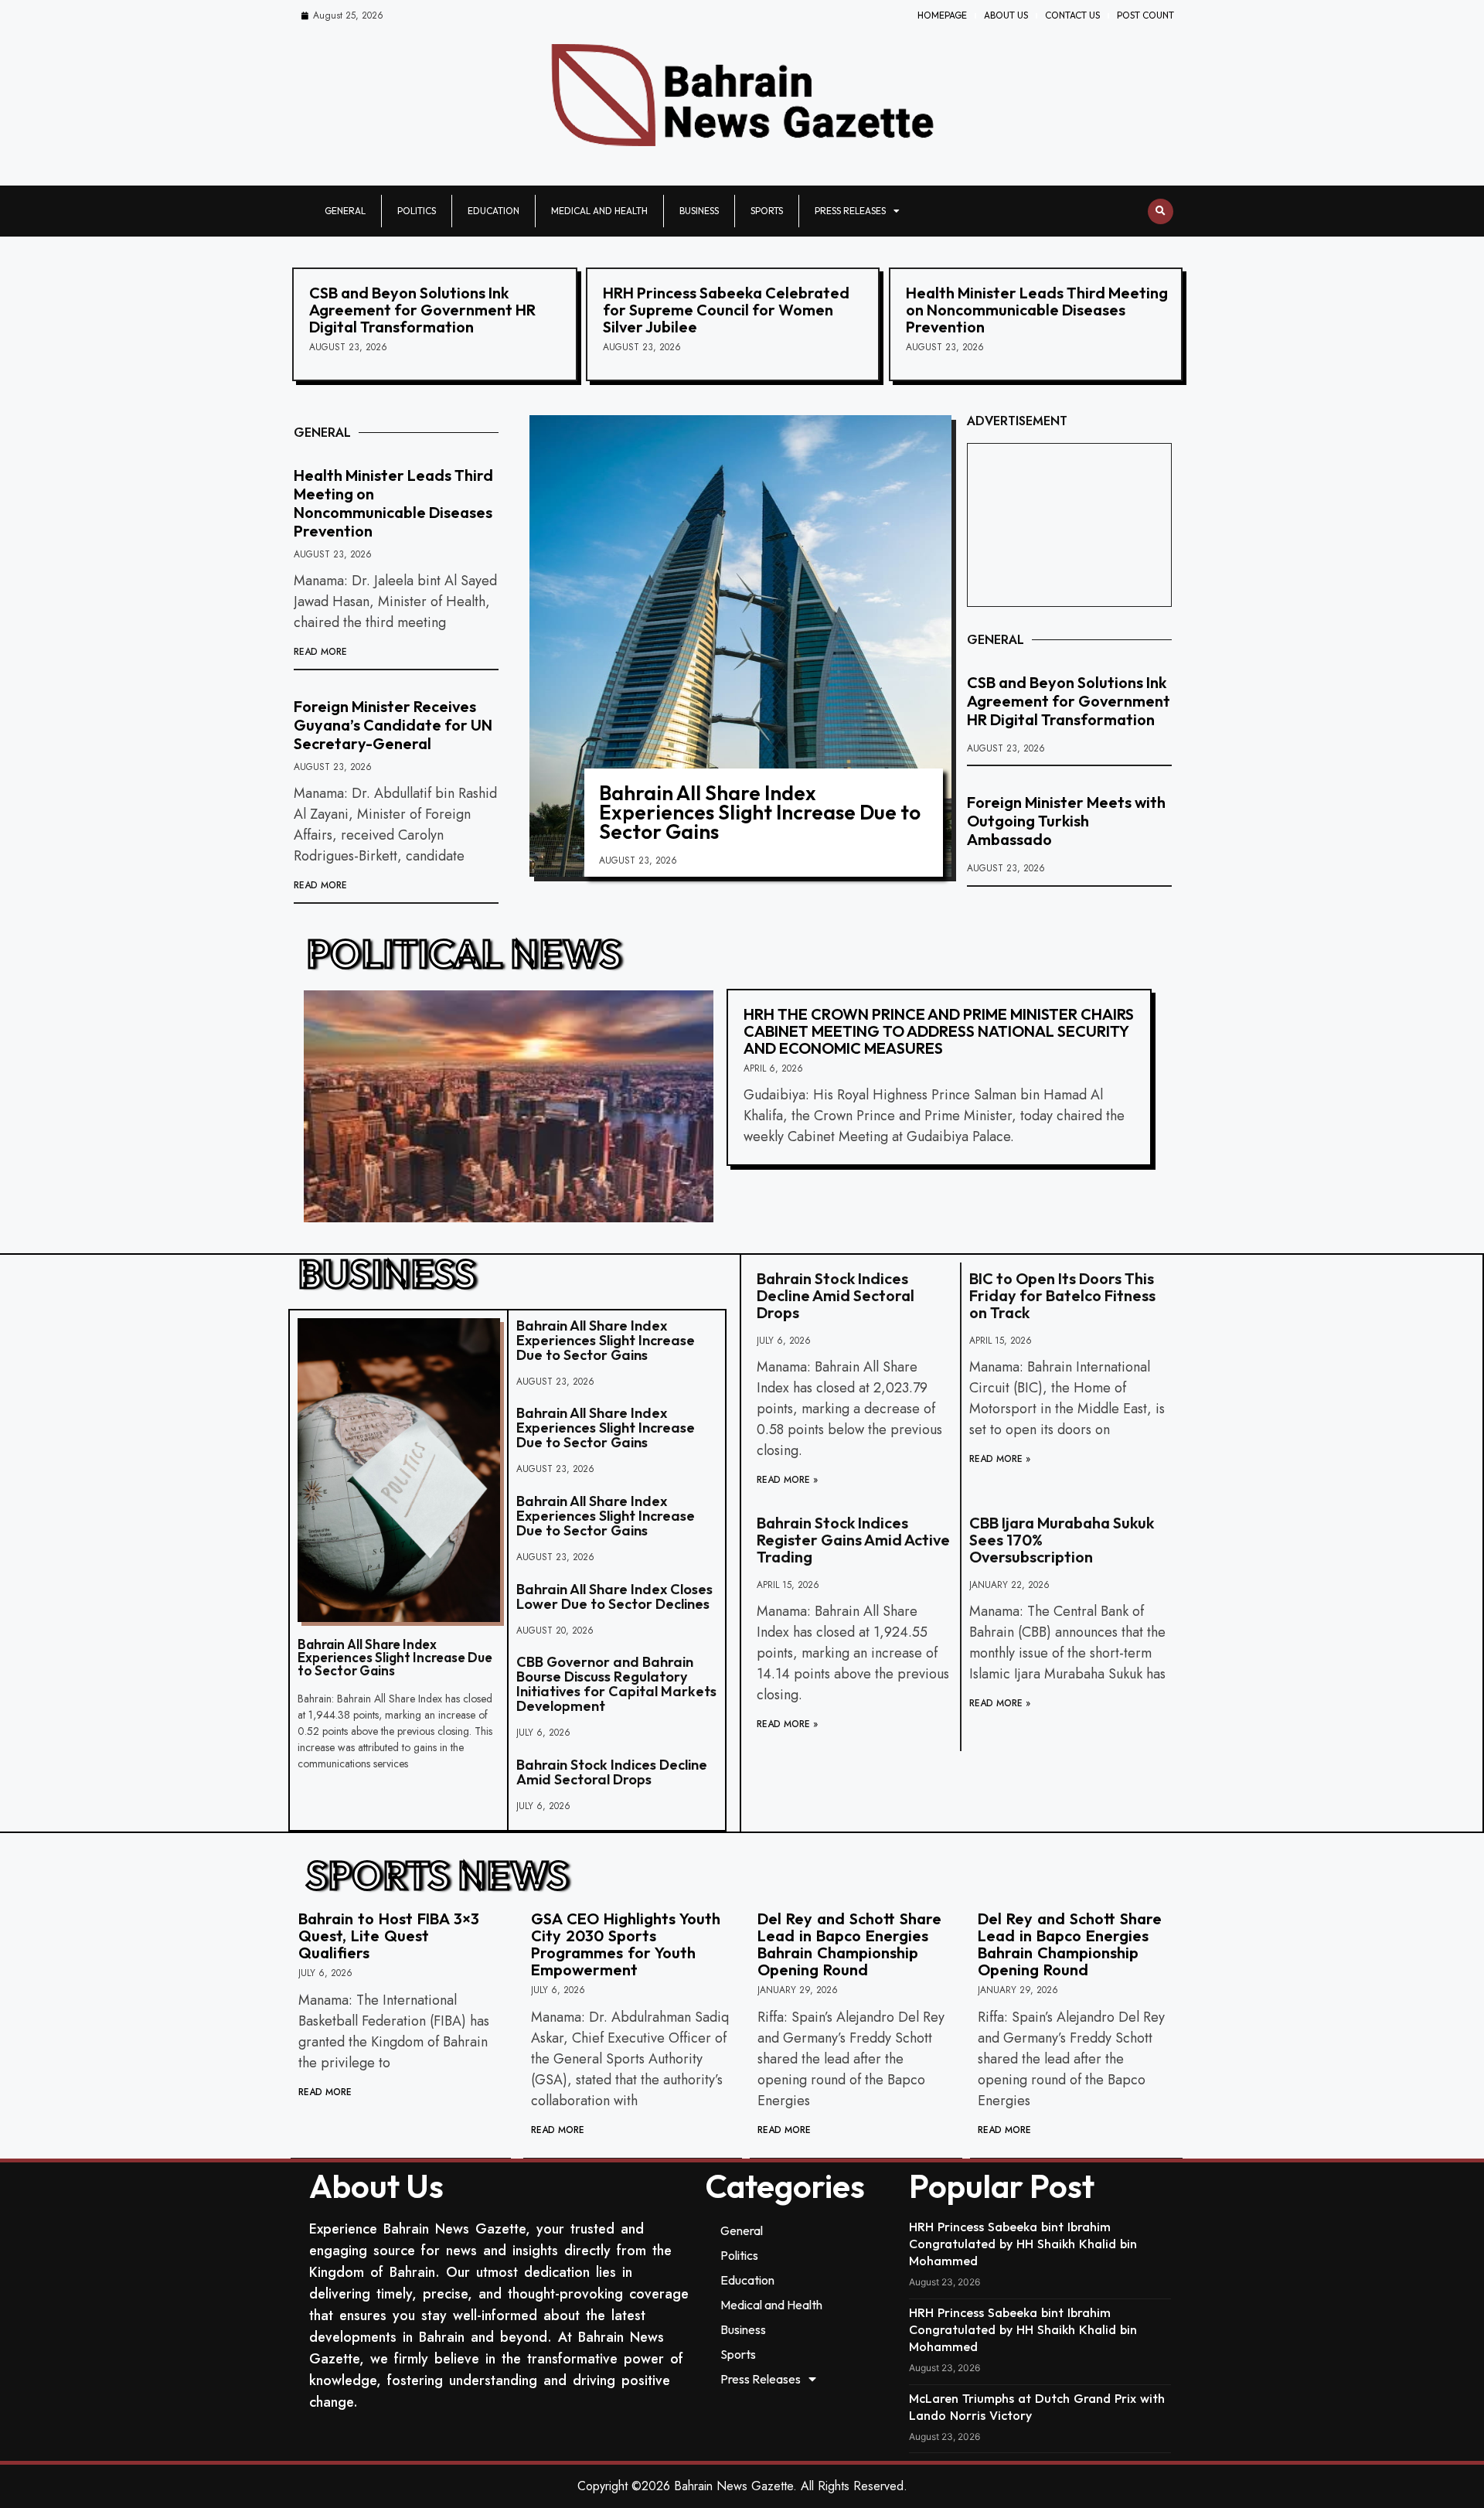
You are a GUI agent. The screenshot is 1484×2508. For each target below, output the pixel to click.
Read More (320, 652)
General (345, 211)
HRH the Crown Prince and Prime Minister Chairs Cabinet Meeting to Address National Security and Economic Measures (939, 1031)
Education (494, 211)
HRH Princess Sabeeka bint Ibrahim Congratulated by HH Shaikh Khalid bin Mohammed (1023, 2244)
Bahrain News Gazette (733, 2486)
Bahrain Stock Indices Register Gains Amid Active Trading (853, 1540)
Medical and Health (599, 211)
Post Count (1145, 15)
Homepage (942, 15)
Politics (417, 211)
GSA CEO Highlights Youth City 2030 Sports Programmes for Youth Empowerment (626, 1944)
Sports (767, 211)
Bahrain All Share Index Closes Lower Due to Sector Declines (614, 1596)
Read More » (787, 1480)
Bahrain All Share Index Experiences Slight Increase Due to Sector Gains (760, 812)
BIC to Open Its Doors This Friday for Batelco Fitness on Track (1062, 1295)
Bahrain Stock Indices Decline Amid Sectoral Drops (612, 1772)
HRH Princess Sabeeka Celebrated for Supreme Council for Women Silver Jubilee (726, 310)
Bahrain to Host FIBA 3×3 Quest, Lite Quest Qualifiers (389, 1936)
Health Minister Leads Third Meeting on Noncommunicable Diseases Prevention (1037, 310)
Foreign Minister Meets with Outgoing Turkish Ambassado (1066, 821)
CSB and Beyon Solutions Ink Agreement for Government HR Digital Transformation (422, 310)
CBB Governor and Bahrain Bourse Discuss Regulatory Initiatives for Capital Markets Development (616, 1684)
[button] (1161, 211)
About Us (1006, 15)
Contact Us (1072, 15)
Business (699, 211)
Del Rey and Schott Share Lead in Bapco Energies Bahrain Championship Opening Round (849, 1944)
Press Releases (850, 211)
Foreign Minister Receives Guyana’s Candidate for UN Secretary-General (393, 725)
